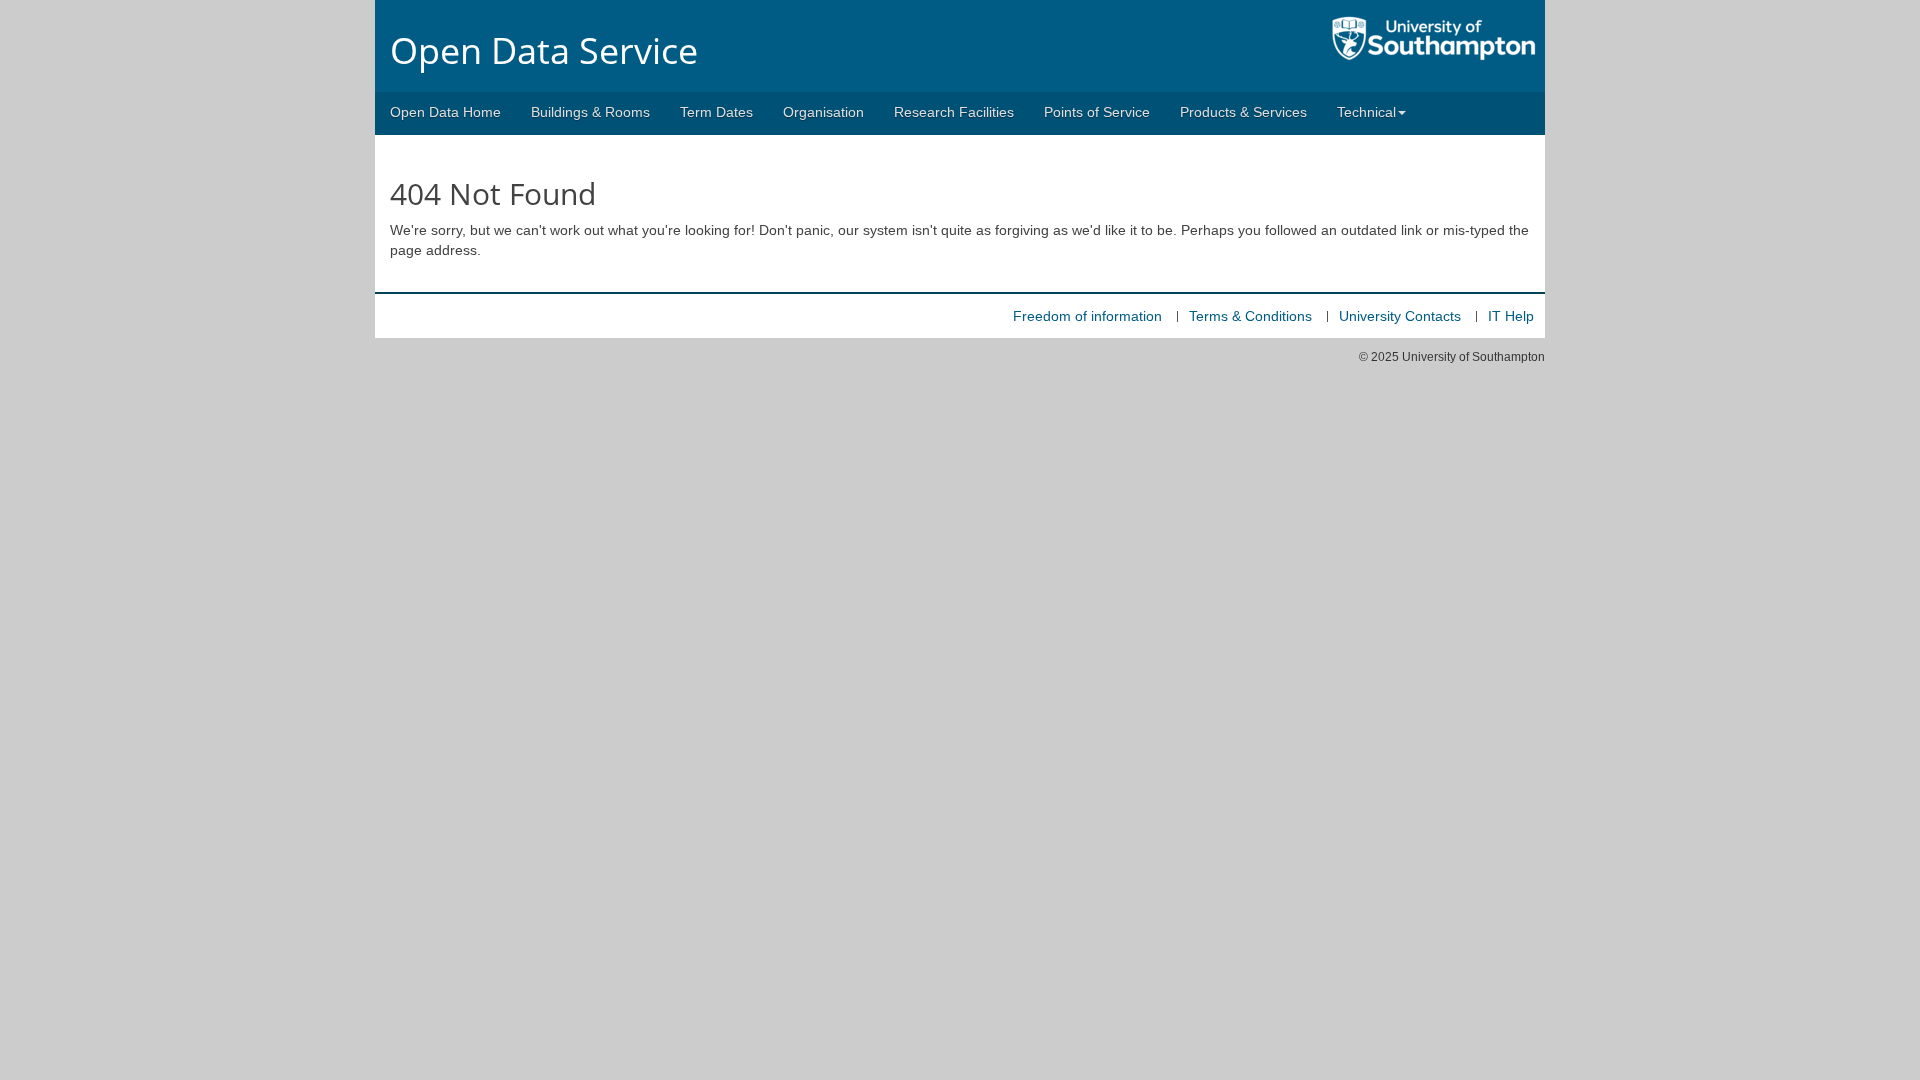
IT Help (1511, 316)
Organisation (823, 112)
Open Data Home (445, 112)
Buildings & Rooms (590, 112)
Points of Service (1097, 112)
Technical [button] (1366, 112)
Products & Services (1243, 112)
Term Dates (716, 112)
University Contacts (1400, 316)
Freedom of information (1087, 316)
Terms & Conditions (1250, 316)
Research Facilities (954, 112)
